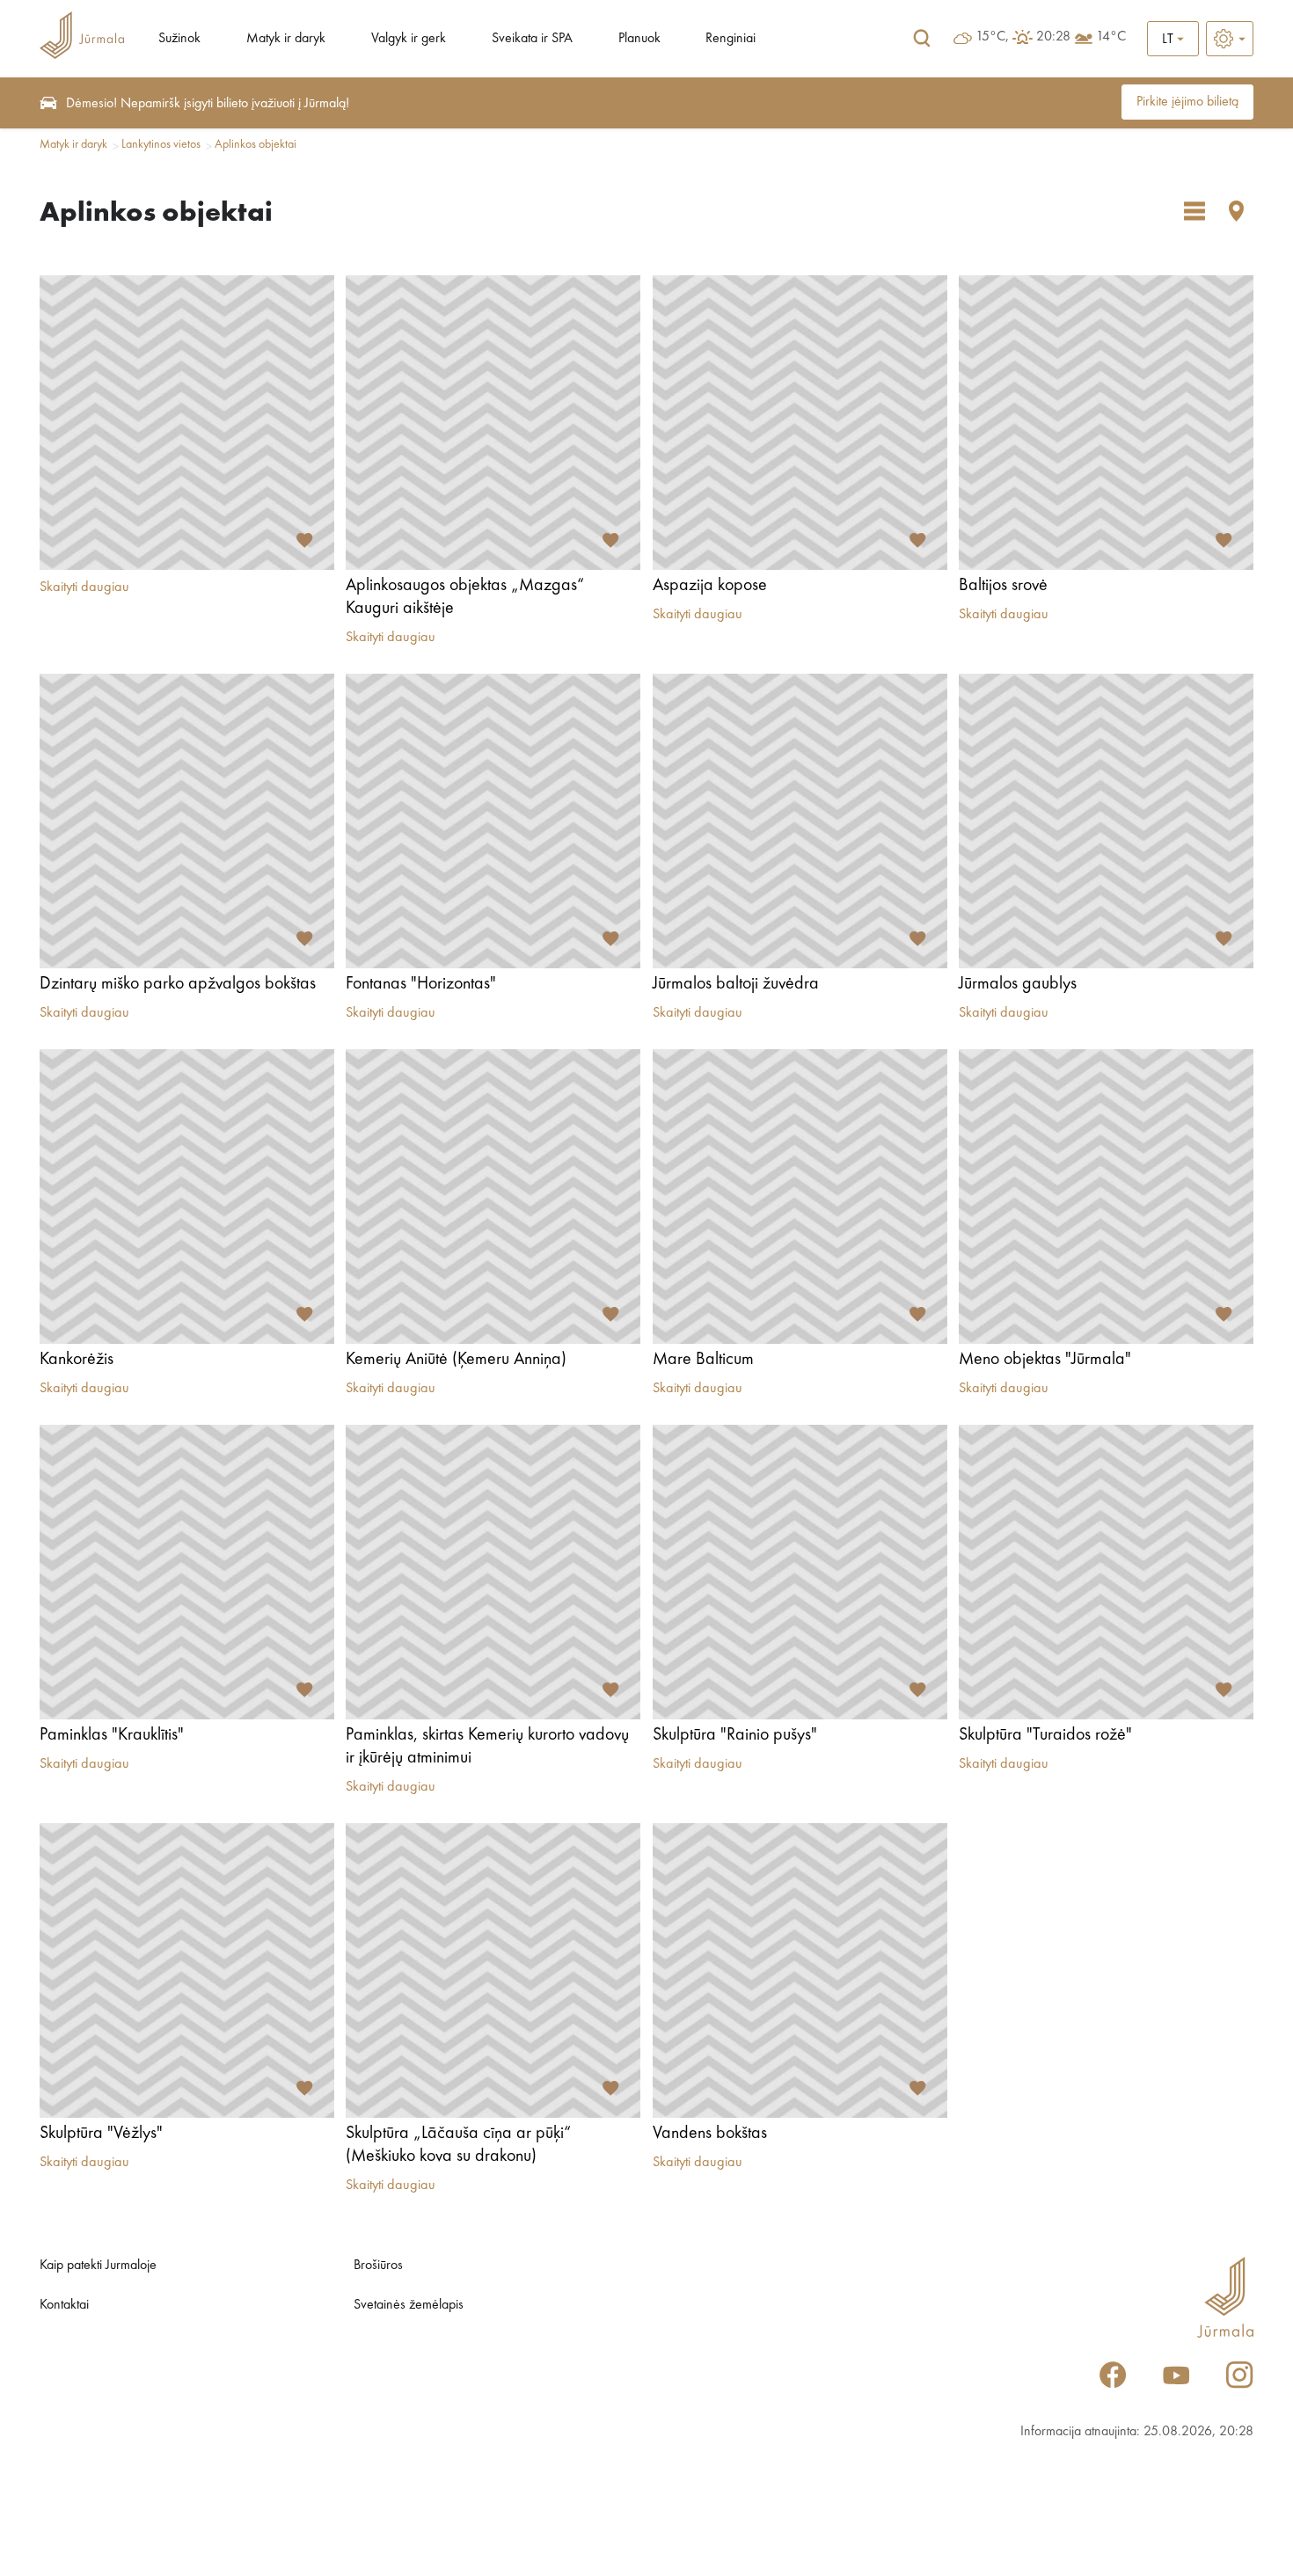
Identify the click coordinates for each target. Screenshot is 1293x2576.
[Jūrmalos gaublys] (1106, 821)
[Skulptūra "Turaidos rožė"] (1106, 1572)
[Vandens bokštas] (800, 1970)
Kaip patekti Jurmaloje (98, 2266)
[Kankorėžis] (187, 1197)
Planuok (639, 39)
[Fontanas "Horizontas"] (493, 821)
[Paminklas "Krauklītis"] (187, 1572)
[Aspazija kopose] (800, 423)
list (1194, 211)
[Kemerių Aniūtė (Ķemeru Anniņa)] (493, 1197)
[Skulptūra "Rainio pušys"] (800, 1572)
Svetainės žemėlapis (409, 2305)
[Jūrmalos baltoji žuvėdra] (800, 821)
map (1237, 211)
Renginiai (731, 39)
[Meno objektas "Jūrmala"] (1106, 1197)
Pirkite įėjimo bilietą (1187, 102)
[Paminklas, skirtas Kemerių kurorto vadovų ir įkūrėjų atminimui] (493, 1572)
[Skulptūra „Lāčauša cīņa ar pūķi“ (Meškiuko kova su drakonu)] (493, 1970)
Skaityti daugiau (84, 587)
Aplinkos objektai (256, 144)
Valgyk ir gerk (409, 39)
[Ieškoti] (922, 39)
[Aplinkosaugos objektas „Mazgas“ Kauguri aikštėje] (493, 423)
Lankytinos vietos (161, 144)
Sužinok (179, 39)
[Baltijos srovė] (1106, 423)
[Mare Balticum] (800, 1197)
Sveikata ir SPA (532, 39)
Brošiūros (378, 2266)
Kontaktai (64, 2305)
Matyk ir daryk (286, 39)
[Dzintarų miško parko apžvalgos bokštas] (187, 821)
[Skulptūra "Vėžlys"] (187, 1970)
